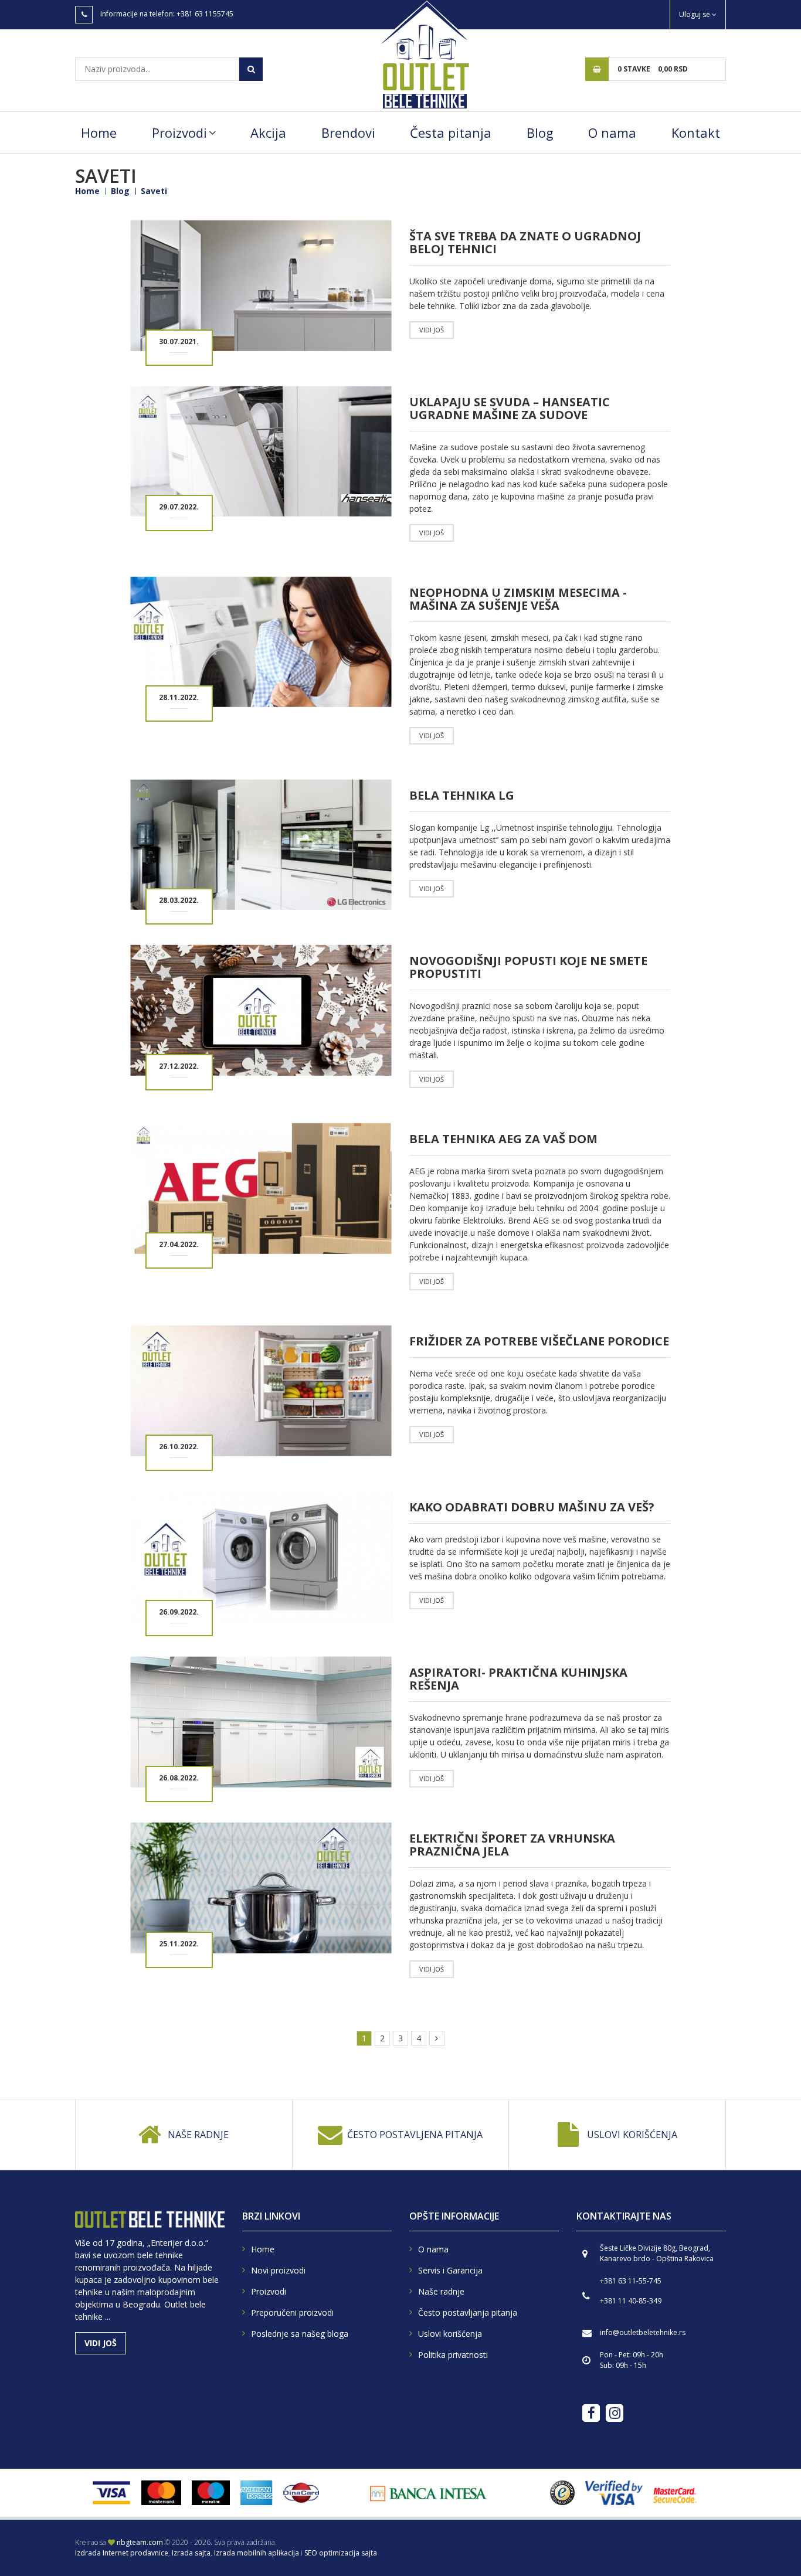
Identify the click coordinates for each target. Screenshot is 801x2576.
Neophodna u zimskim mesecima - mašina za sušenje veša (518, 599)
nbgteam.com (140, 2542)
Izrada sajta (191, 2553)
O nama (612, 132)
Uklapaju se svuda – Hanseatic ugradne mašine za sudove (510, 408)
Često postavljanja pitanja (468, 2312)
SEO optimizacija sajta (341, 2553)
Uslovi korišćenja (632, 2135)
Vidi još (432, 330)
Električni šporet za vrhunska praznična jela (512, 1845)
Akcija (268, 132)
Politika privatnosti (453, 2355)
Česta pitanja (451, 132)
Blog (540, 132)
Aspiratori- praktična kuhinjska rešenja (518, 1679)
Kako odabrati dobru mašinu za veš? (532, 1507)
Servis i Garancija (450, 2270)
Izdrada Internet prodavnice (122, 2553)
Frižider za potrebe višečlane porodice (539, 1341)
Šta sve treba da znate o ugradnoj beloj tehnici (525, 242)
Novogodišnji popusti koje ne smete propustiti (528, 967)
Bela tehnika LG (462, 795)
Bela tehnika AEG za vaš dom (503, 1139)
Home (99, 132)
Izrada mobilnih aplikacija (257, 2553)
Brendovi (348, 132)
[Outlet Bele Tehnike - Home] (424, 54)
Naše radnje (198, 2135)
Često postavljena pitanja (415, 2135)
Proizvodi (179, 132)
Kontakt (696, 132)
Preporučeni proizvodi (292, 2312)
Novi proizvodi (278, 2270)
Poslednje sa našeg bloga (300, 2334)
